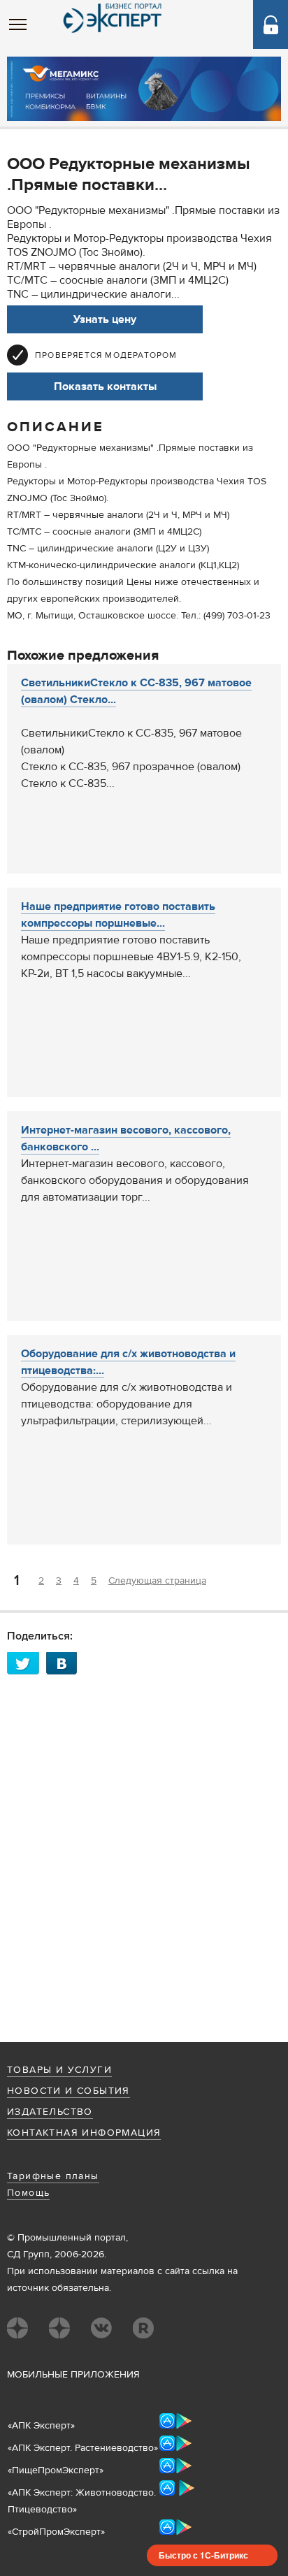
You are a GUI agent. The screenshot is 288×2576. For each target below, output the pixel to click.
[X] (27, 1663)
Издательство (50, 2112)
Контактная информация (84, 2133)
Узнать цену (105, 319)
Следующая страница (157, 1581)
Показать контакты (105, 386)
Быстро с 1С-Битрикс (203, 2555)
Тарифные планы (53, 2176)
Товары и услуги (59, 2070)
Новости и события (69, 2091)
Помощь (28, 2193)
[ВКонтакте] (66, 1663)
